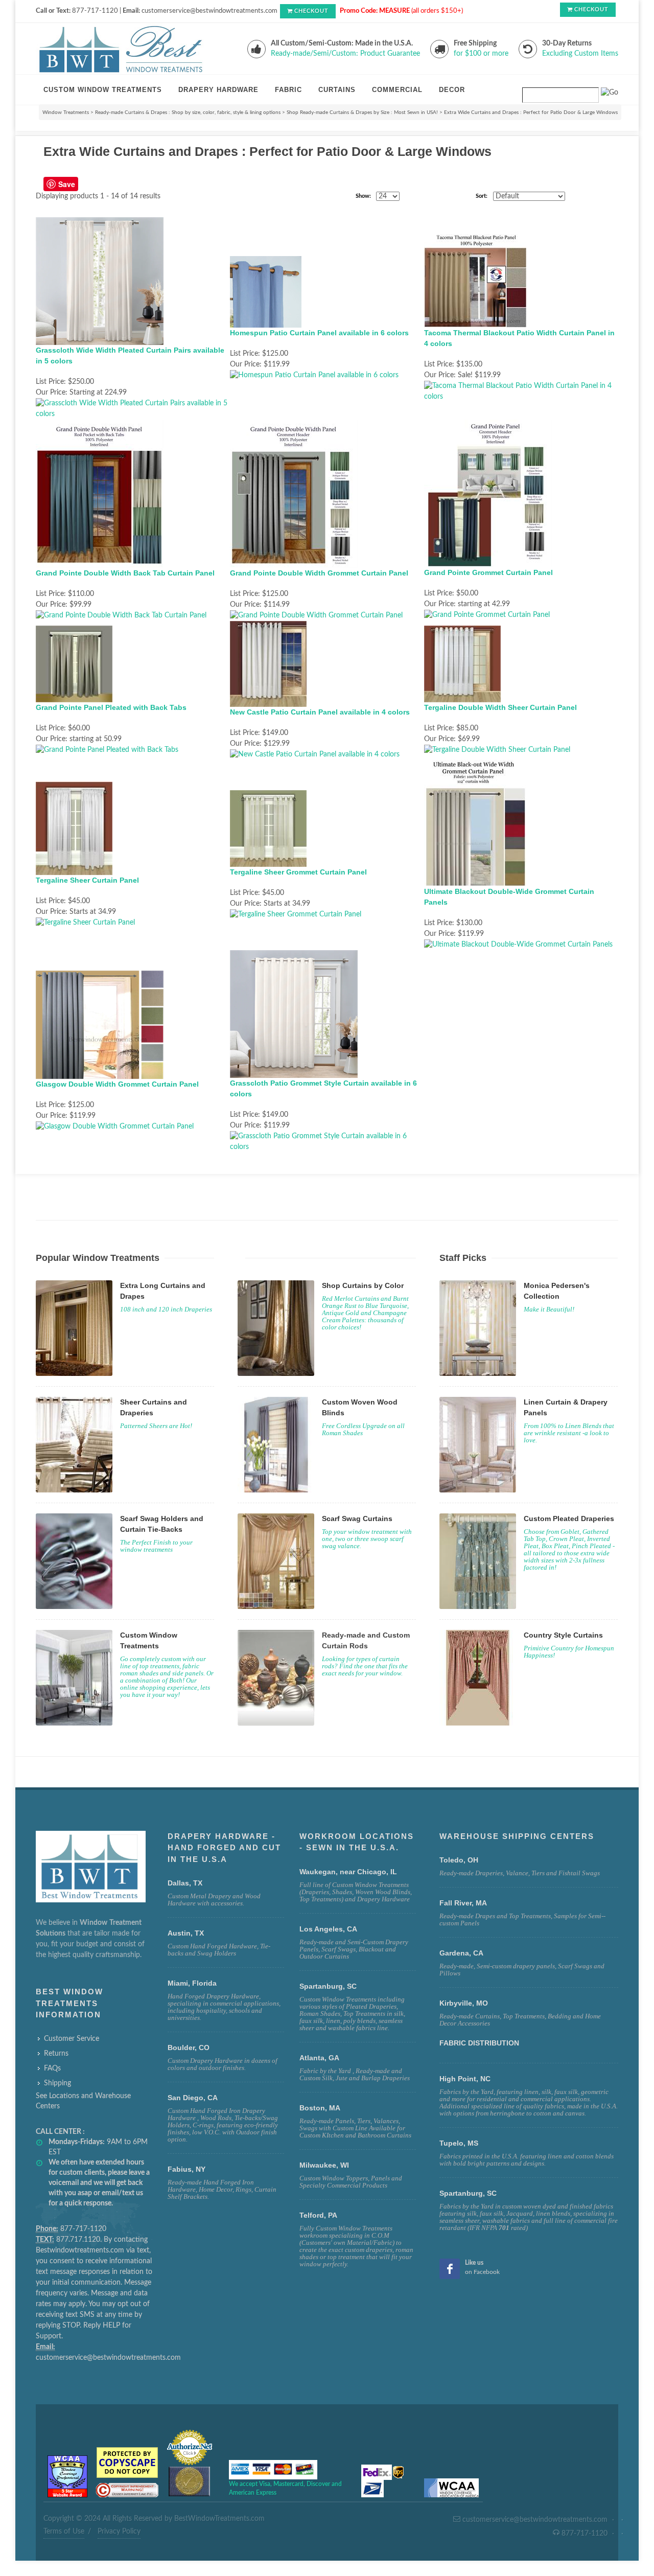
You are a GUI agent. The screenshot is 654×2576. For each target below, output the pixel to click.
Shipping (57, 2083)
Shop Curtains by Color (363, 1285)
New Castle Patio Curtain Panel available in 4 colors (320, 712)
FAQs (52, 2068)
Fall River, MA (463, 1903)
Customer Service (72, 2039)
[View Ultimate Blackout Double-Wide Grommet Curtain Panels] (518, 945)
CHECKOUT (311, 11)
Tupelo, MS (459, 2143)
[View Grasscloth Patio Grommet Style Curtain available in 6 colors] (327, 1141)
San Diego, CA (193, 2098)
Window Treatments (66, 112)
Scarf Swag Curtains (357, 1519)
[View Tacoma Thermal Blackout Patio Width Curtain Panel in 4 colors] (521, 392)
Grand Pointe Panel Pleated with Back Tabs (111, 707)
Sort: (482, 197)
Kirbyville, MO (464, 2003)
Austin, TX (186, 1933)
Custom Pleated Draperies (569, 1519)
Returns (56, 2054)
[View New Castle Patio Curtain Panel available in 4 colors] (315, 754)
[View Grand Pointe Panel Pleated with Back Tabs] (107, 750)
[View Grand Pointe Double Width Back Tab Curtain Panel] (121, 615)
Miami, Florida (192, 1983)
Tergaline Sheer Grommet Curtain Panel (298, 872)
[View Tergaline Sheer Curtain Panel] (85, 923)
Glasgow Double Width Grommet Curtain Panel (117, 1084)
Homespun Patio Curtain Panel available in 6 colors (319, 333)
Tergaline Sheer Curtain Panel (87, 880)
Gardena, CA (461, 1953)
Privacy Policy (119, 2532)
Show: (363, 197)
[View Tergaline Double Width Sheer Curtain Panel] (497, 750)
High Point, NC (465, 2079)
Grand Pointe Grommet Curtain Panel (488, 572)
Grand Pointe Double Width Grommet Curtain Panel (319, 573)
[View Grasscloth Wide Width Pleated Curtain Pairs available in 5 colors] (133, 408)
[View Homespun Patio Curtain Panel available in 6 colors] (314, 375)
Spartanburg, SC (468, 2193)
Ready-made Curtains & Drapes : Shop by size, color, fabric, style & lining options (188, 112)
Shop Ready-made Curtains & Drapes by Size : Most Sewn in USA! (362, 112)
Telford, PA (318, 2215)
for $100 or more (481, 54)
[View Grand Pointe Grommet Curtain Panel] (487, 615)
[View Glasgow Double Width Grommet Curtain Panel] (115, 1126)
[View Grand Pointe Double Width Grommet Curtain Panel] (316, 615)
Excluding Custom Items (580, 54)
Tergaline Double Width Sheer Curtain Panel (500, 707)
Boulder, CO (189, 2048)
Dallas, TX (185, 1883)
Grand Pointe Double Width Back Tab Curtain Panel (125, 573)
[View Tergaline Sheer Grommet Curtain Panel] (296, 914)
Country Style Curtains (563, 1635)
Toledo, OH (459, 1860)
